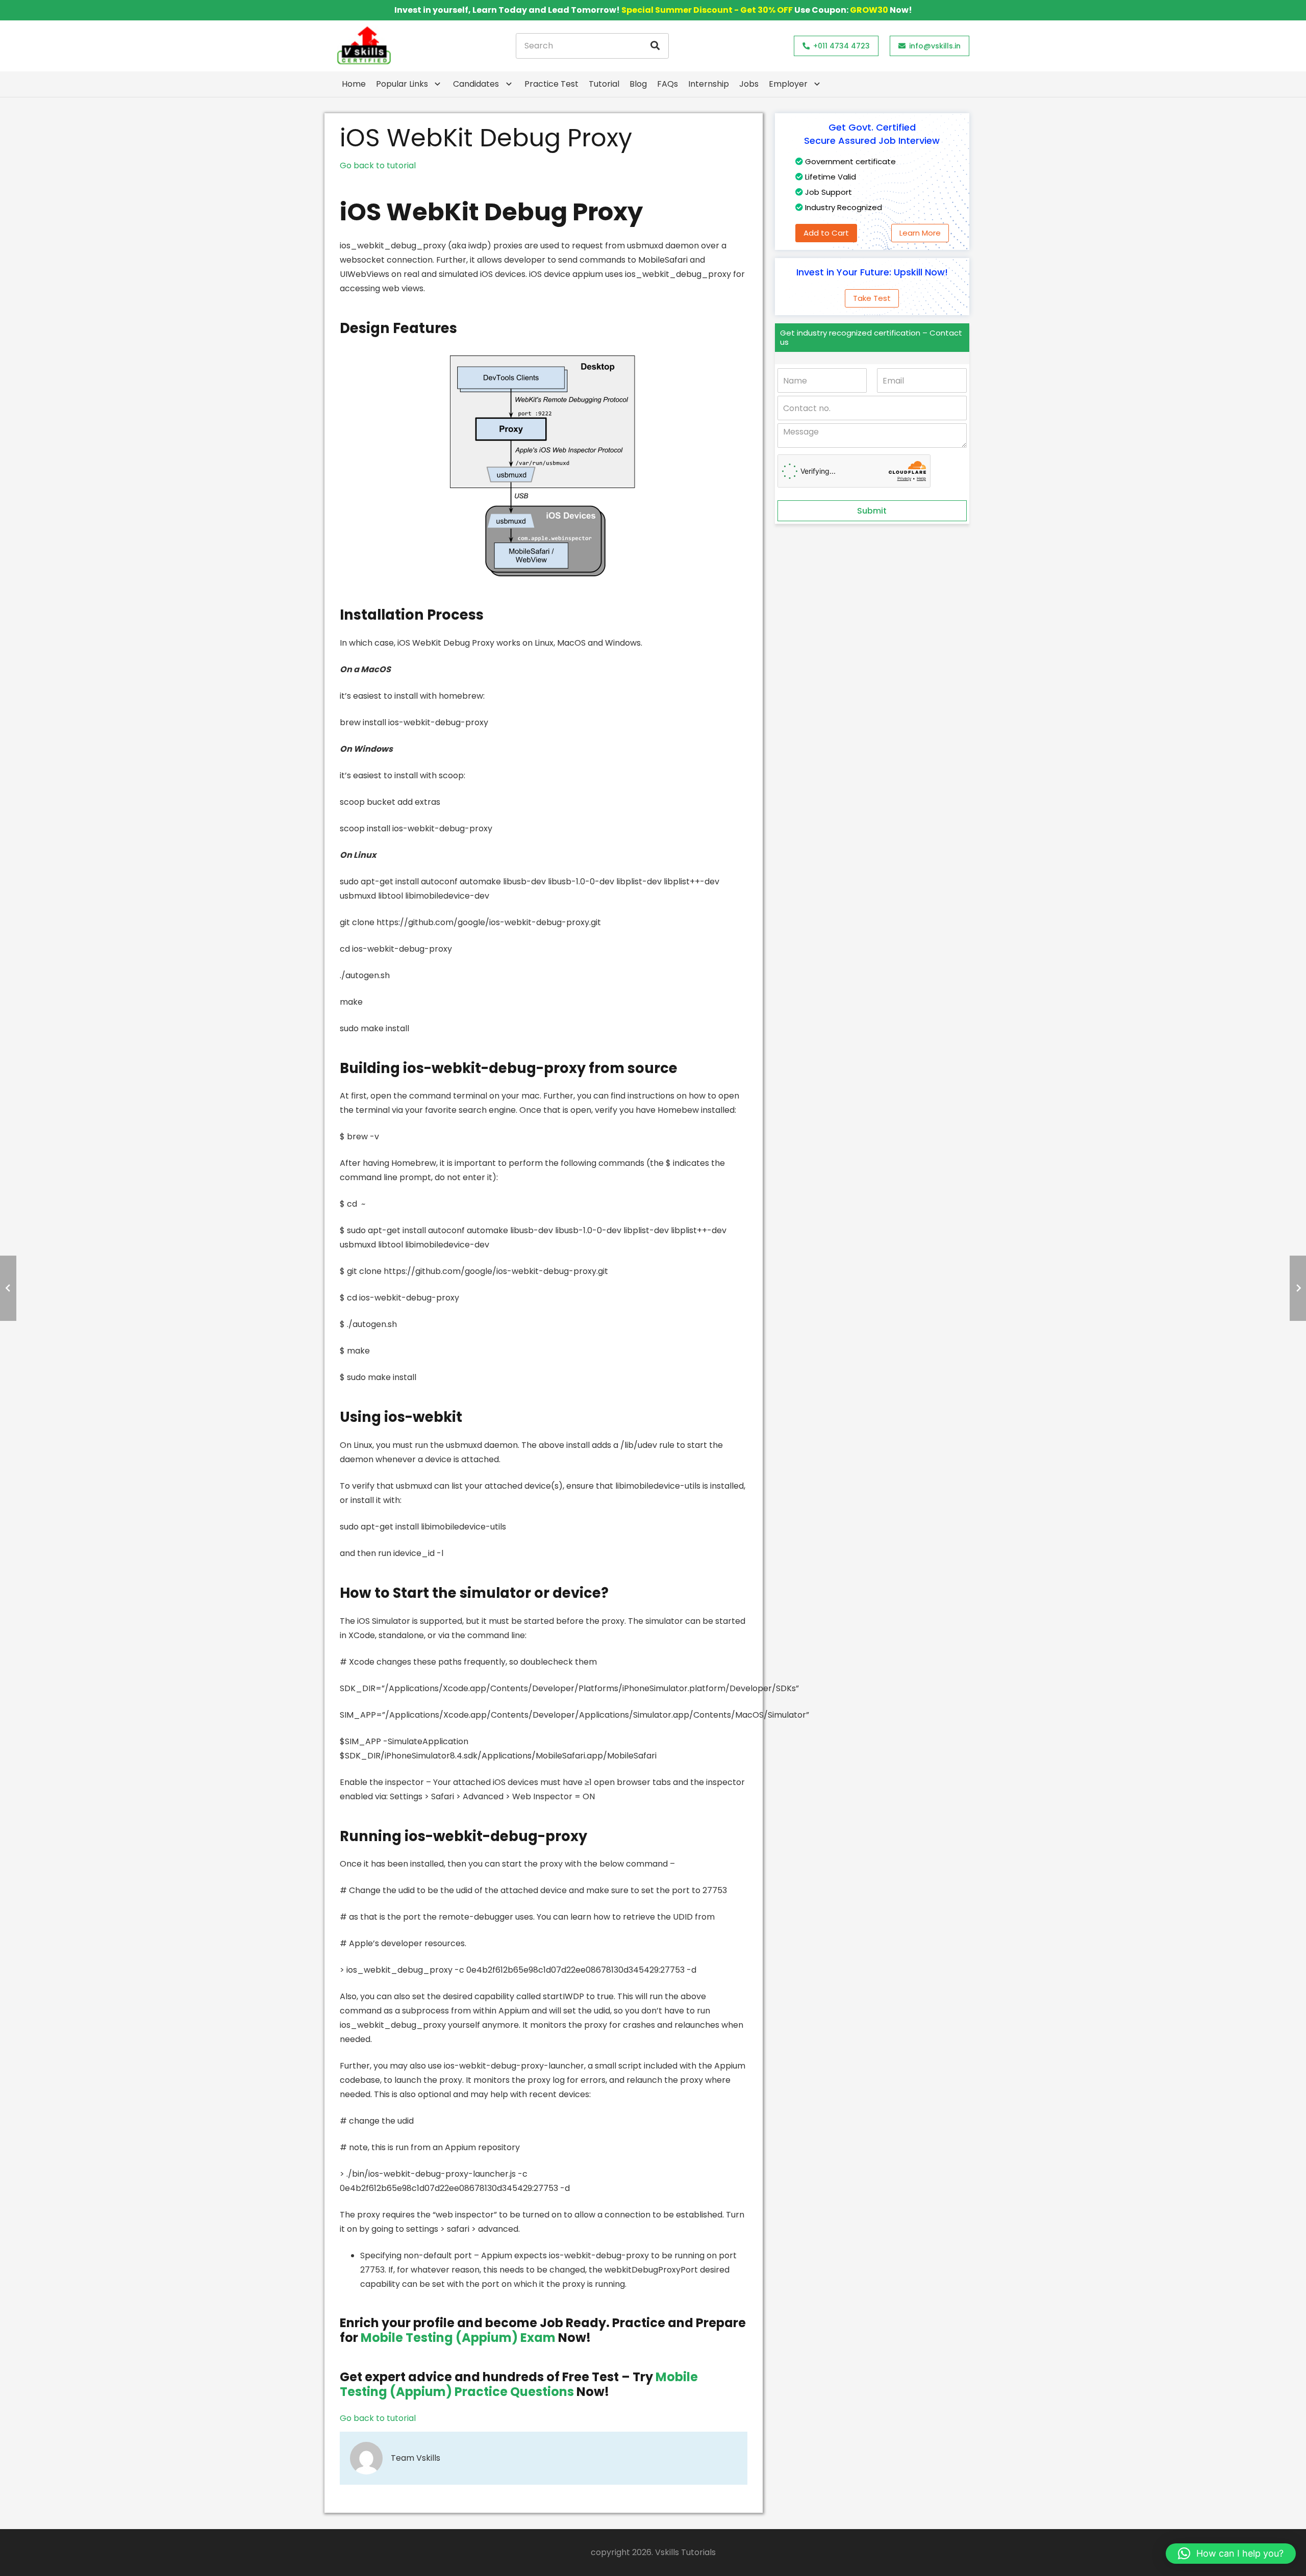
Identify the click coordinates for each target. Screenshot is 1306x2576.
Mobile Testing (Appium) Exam (458, 2338)
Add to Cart (826, 233)
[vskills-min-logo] (364, 46)
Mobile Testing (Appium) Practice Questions (519, 2384)
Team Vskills (416, 2458)
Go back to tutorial (378, 165)
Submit (872, 511)
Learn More (920, 233)
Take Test (872, 298)
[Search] (655, 46)
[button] (1231, 2554)
